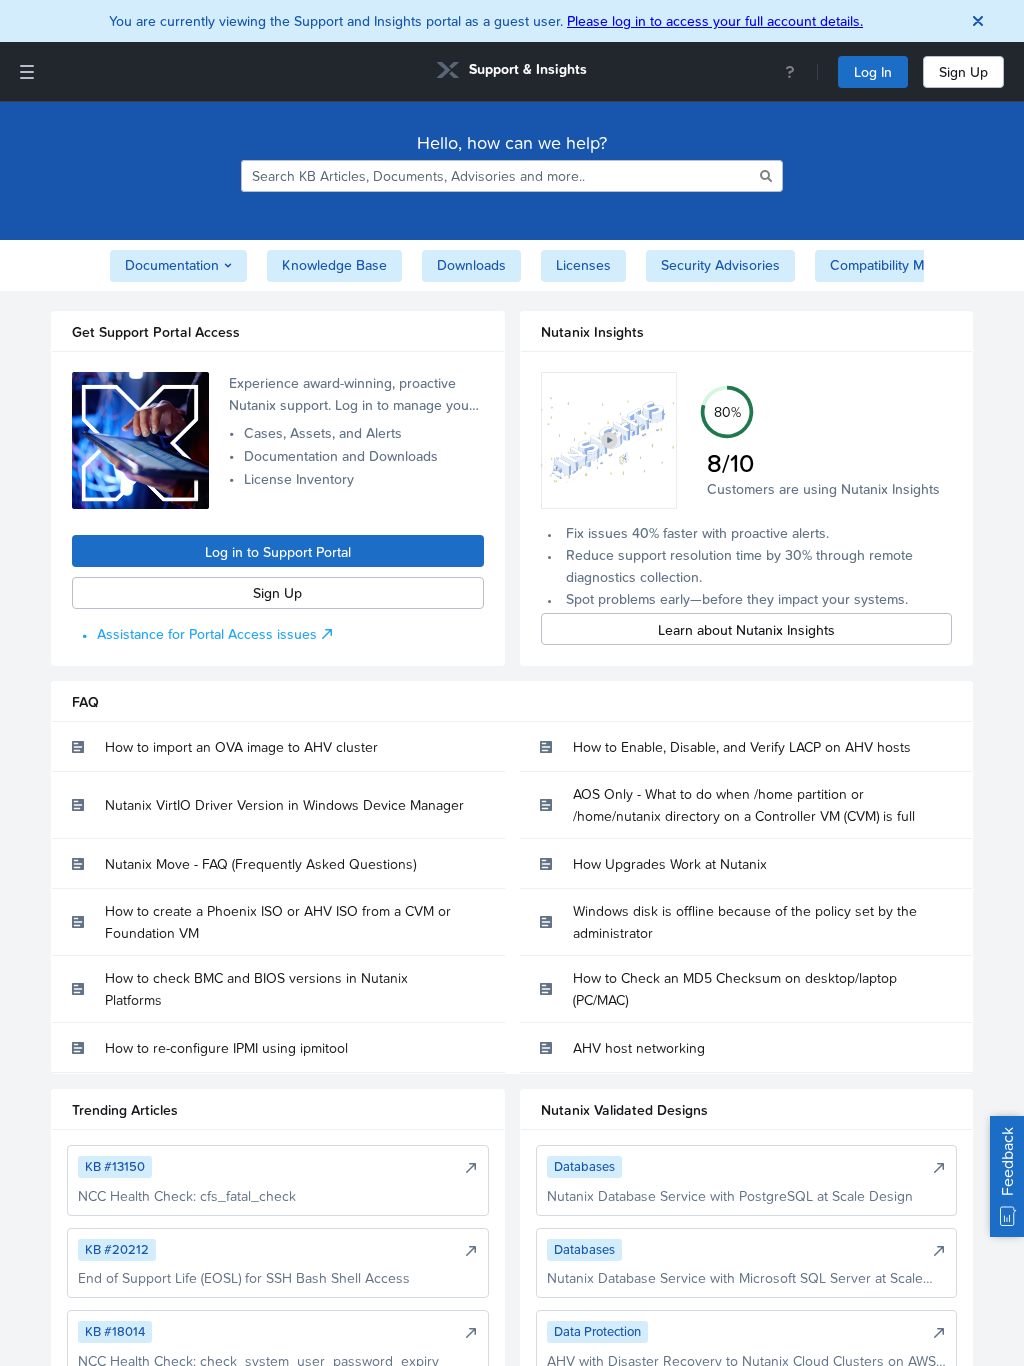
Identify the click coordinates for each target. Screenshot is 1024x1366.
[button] (609, 440)
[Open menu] (27, 72)
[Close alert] (978, 21)
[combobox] (499, 176)
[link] (512, 72)
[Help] (790, 72)
